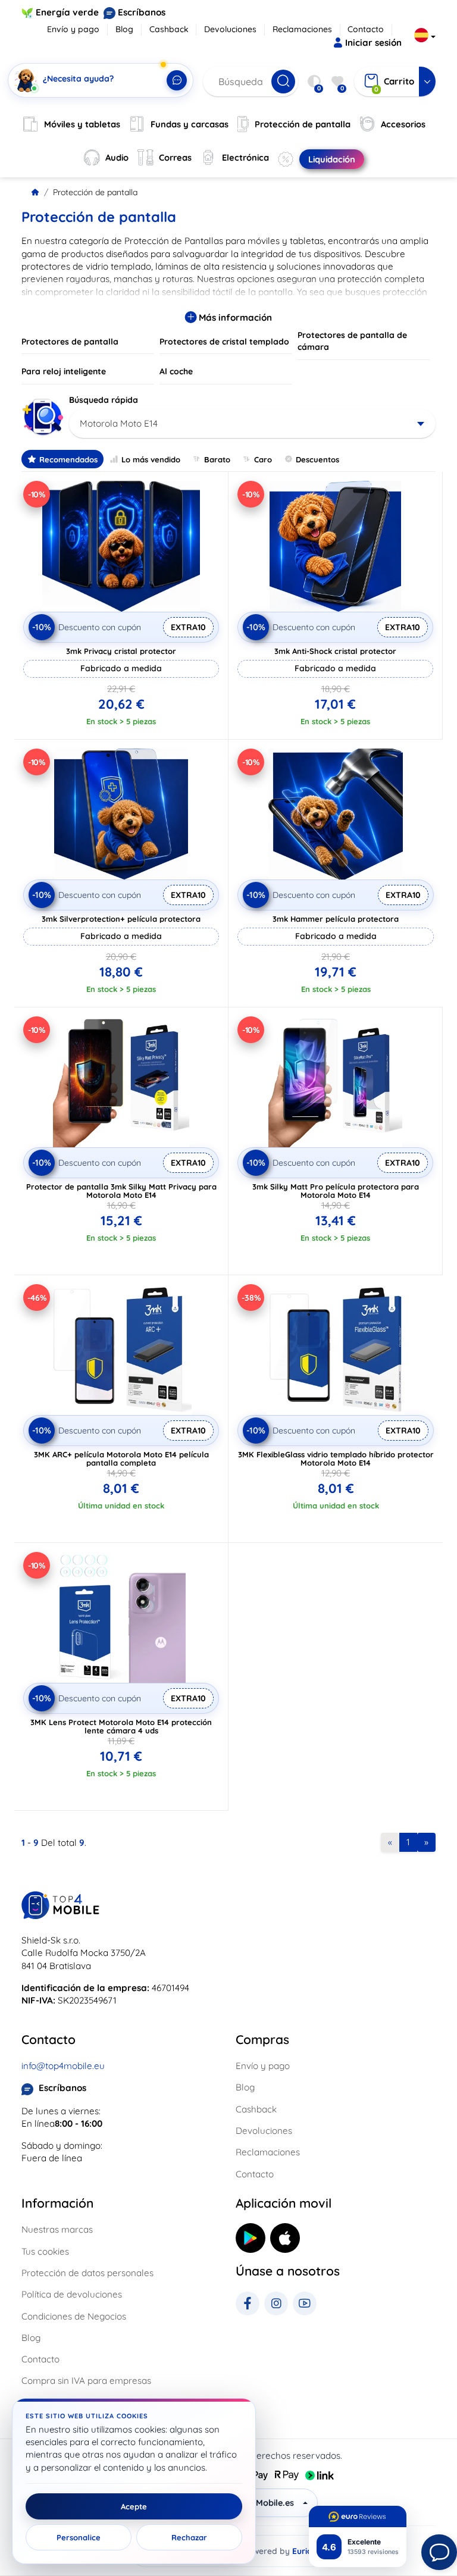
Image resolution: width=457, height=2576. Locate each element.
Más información (234, 317)
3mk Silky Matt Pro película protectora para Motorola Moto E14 (336, 1191)
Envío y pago (73, 29)
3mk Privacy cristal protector (121, 651)
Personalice (79, 2537)
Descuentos (317, 459)
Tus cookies (45, 2251)
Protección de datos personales (87, 2273)
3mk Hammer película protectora (336, 919)
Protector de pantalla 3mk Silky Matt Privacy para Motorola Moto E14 (121, 1191)
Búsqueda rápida (104, 400)
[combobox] (252, 424)
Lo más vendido (151, 459)
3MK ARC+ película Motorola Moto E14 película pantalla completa (121, 1458)
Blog (124, 29)
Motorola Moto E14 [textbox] (119, 423)
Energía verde (67, 12)
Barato (217, 459)
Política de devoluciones (72, 2294)
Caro (263, 459)
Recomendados (68, 459)
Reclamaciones (302, 29)
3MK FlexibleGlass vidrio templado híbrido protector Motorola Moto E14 (336, 1458)
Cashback (169, 29)
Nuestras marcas (57, 2229)
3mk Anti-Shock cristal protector (335, 651)
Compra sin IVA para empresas (86, 2381)
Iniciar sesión (373, 43)
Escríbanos (142, 12)
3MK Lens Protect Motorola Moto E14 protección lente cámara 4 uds (121, 1726)
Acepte (134, 2506)
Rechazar (189, 2537)
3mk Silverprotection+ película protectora (121, 919)
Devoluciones (230, 29)
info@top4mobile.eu (63, 2066)
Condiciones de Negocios (74, 2316)
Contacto (366, 29)
